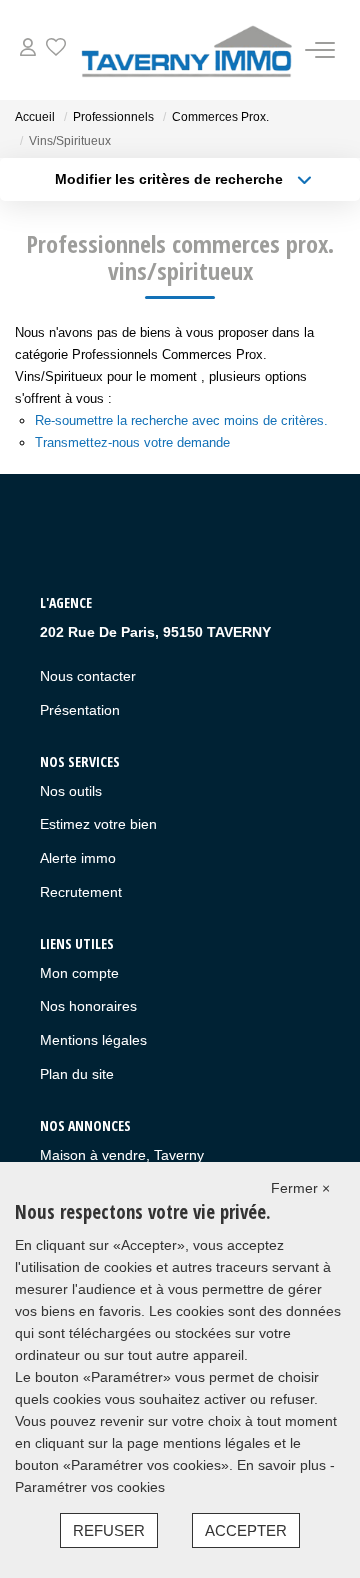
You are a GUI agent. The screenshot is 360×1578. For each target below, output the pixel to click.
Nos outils (71, 791)
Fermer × (300, 1188)
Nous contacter (88, 676)
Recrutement (81, 892)
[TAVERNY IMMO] (185, 50)
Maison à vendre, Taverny (122, 1155)
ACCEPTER (246, 1530)
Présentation (80, 710)
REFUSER (109, 1530)
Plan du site (77, 1074)
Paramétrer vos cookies (90, 1487)
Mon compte (79, 973)
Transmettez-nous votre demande (132, 442)
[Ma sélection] (56, 49)
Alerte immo (78, 858)
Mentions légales (93, 1040)
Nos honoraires (88, 1006)
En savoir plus (283, 1465)
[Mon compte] (28, 49)
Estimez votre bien (98, 824)
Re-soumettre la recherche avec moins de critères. (181, 420)
